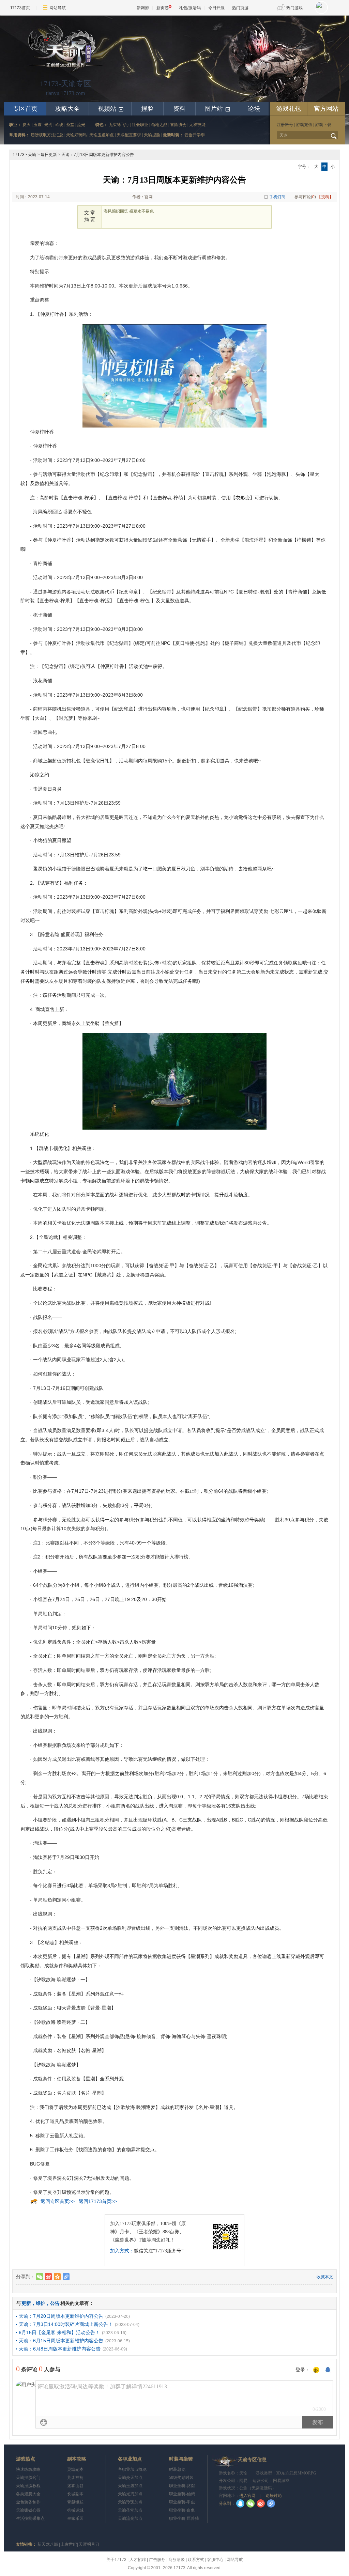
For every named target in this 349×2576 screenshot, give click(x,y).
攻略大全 (67, 109)
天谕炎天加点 (130, 2478)
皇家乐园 (75, 2518)
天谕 (32, 155)
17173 (19, 155)
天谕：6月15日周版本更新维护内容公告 (61, 2341)
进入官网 (247, 2496)
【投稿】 (325, 197)
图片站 (218, 109)
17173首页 (20, 8)
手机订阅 (277, 197)
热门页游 (240, 8)
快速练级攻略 (28, 2469)
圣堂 (70, 125)
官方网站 (326, 109)
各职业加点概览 (132, 2469)
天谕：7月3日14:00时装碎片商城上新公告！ (66, 2324)
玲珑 (59, 125)
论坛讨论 (273, 2496)
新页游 (163, 8)
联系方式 (196, 2560)
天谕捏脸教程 (28, 2486)
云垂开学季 (195, 135)
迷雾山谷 (75, 2486)
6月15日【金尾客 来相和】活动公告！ (59, 2332)
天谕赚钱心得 (28, 2510)
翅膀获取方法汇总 (47, 135)
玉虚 (37, 125)
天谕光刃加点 (130, 2494)
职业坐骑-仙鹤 (182, 2494)
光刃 (48, 125)
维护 (41, 2303)
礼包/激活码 (190, 8)
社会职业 (140, 125)
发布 (318, 2422)
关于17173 (116, 2560)
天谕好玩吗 (76, 135)
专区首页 (25, 109)
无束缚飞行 (119, 125)
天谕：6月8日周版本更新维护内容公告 (60, 2349)
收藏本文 (325, 2277)
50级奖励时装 (181, 2478)
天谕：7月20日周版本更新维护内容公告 (61, 2316)
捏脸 (147, 109)
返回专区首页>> (58, 2201)
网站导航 (58, 8)
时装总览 (177, 2469)
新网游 (143, 8)
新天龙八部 (48, 2544)
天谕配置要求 (129, 135)
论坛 (254, 109)
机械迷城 (75, 2510)
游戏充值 (304, 125)
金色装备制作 (28, 2502)
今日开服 (216, 8)
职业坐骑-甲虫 (182, 2502)
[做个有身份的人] (316, 2370)
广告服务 (157, 2560)
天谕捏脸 (152, 135)
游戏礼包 (289, 109)
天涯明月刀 (89, 2544)
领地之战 (159, 125)
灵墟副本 (75, 2469)
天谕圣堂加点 (130, 2510)
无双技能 (197, 125)
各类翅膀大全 (28, 2494)
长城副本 (75, 2494)
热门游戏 (294, 8)
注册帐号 (285, 125)
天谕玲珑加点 (130, 2502)
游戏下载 (323, 125)
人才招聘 (138, 2560)
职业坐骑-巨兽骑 (184, 2518)
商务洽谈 (177, 2560)
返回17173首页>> (98, 2201)
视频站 (111, 109)
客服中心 (215, 2560)
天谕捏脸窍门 (28, 2478)
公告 (55, 2303)
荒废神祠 (75, 2478)
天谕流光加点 (130, 2518)
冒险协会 (178, 125)
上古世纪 (69, 2544)
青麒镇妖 (75, 2502)
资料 (179, 109)
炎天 (27, 125)
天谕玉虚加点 (102, 135)
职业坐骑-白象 (182, 2510)
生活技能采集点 (30, 2518)
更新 (26, 2303)
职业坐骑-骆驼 (182, 2486)
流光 (81, 125)
